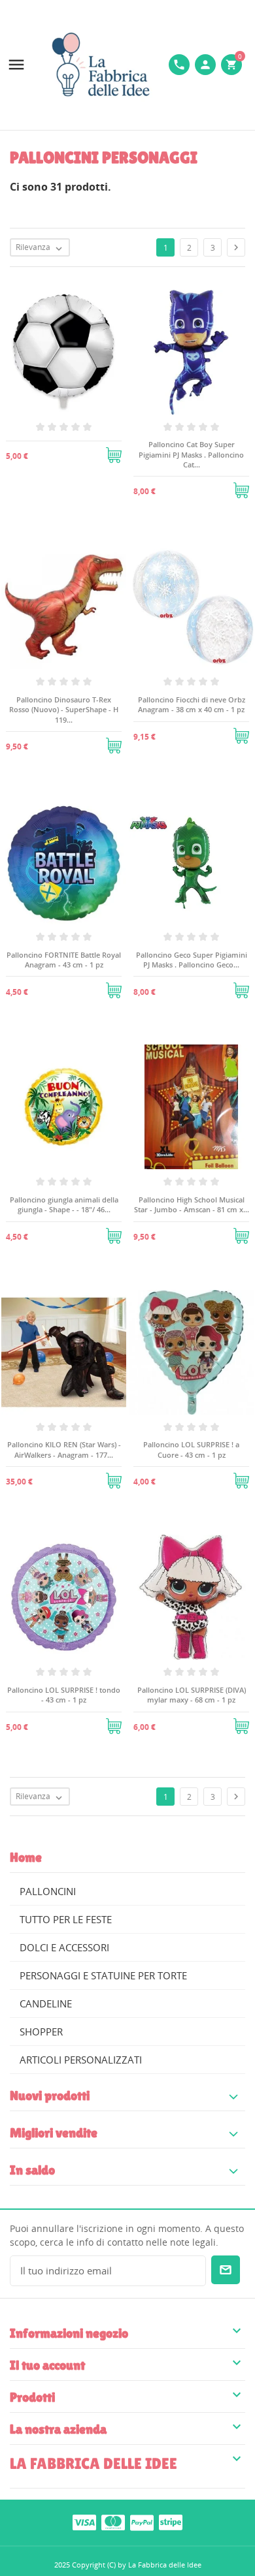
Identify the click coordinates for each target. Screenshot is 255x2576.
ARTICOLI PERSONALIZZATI (81, 2060)
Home (26, 1857)
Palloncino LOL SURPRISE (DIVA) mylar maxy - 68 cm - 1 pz (192, 1695)
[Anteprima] (33, 450)
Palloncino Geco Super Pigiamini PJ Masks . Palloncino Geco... (192, 960)
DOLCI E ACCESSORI (64, 1947)
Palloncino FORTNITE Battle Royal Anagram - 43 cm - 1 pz (64, 960)
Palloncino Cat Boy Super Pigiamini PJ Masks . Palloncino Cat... (191, 454)
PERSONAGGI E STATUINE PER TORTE (103, 1975)
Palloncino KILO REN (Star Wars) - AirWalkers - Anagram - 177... (64, 1449)
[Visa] (84, 2522)
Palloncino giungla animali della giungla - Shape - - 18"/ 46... (64, 1204)
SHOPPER (41, 2032)
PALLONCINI (48, 1891)
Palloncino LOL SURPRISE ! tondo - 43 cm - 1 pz (64, 1695)
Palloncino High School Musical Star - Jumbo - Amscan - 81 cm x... (192, 1204)
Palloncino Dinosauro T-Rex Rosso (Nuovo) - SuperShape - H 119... (64, 710)
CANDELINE (46, 2003)
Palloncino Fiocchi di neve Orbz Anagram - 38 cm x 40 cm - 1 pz (192, 704)
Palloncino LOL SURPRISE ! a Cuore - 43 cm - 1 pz (191, 1449)
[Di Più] (64, 450)
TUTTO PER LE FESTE (66, 1919)
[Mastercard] (113, 2522)
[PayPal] (142, 2522)
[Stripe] (171, 2522)
